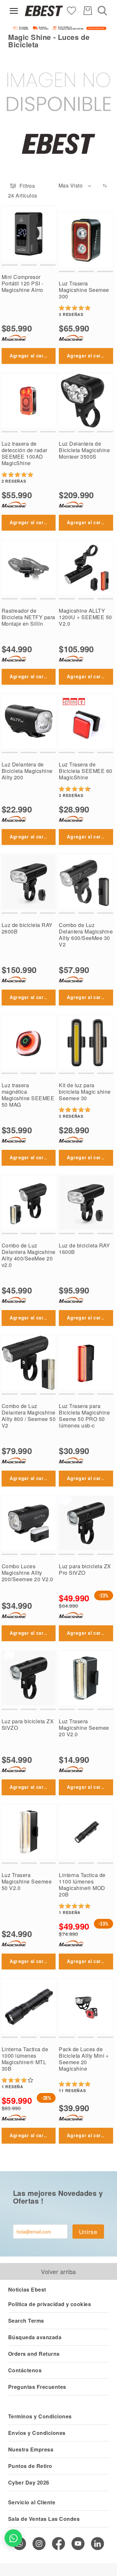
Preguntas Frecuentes (37, 2387)
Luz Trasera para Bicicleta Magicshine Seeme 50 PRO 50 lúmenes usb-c (84, 1416)
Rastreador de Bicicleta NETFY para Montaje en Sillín (28, 617)
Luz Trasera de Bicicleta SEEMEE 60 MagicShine (85, 771)
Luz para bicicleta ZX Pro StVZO (85, 1569)
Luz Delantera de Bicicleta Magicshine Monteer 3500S (84, 450)
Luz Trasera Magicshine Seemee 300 (84, 290)
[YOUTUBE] (78, 2544)
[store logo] (44, 11)
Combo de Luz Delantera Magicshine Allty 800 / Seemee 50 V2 (29, 1416)
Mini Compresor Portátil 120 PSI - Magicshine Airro (23, 283)
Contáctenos (25, 2370)
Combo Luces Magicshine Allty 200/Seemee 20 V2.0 (27, 1573)
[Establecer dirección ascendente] (105, 186)
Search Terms (26, 2321)
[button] (75, 186)
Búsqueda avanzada (35, 2337)
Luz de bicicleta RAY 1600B (84, 1249)
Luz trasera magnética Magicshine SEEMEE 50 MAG (28, 1095)
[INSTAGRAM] (39, 2544)
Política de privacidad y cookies (50, 2304)
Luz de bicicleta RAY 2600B (27, 928)
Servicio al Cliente (32, 2502)
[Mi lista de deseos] (71, 10)
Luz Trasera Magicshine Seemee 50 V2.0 (27, 1881)
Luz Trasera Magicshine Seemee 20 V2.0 (84, 1728)
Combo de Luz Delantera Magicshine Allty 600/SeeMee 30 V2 (86, 935)
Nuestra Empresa (31, 2449)
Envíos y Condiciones (37, 2433)
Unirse (88, 2232)
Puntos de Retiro (30, 2466)
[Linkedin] (97, 2544)
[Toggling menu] (14, 11)
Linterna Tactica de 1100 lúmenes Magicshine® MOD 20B (82, 1885)
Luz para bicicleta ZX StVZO (28, 1724)
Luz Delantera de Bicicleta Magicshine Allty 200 (27, 771)
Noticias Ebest (27, 2289)
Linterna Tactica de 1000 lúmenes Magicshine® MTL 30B (25, 2059)
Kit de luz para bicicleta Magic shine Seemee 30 (85, 1092)
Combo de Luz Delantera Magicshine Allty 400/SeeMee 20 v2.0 (29, 1255)
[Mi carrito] (88, 11)
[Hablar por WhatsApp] (13, 2538)
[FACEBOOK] (58, 2544)
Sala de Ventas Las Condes (44, 2519)
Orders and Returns (34, 2354)
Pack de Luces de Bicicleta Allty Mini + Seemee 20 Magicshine (84, 2059)
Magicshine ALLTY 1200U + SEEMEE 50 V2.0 (85, 617)
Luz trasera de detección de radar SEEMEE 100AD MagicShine (25, 453)
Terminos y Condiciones (40, 2416)
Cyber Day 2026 (29, 2482)
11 (72, 2090)
